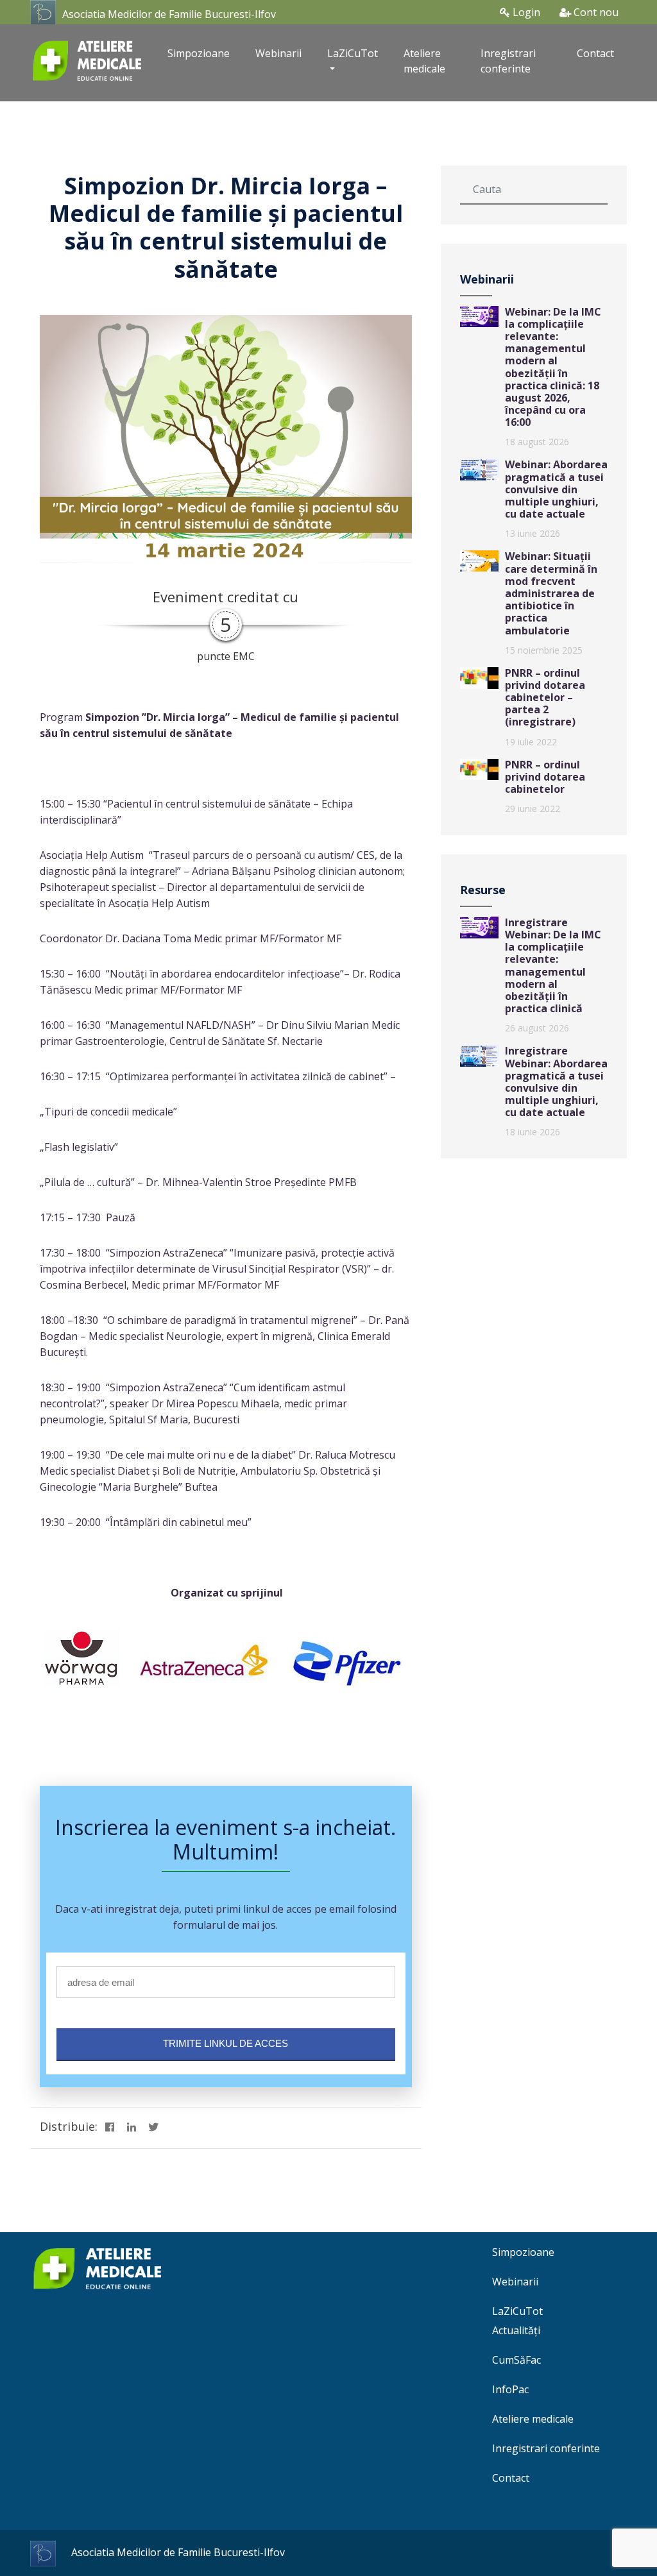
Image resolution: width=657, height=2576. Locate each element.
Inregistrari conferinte (508, 61)
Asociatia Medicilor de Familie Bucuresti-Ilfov (169, 14)
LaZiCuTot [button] (353, 53)
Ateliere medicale (424, 61)
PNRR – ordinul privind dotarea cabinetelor (545, 777)
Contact (595, 53)
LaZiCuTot (517, 2311)
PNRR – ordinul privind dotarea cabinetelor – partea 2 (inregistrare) (545, 698)
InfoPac (510, 2389)
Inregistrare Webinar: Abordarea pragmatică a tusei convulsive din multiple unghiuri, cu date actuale (556, 1081)
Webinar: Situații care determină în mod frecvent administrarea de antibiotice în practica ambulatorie (551, 593)
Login (525, 12)
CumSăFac (516, 2360)
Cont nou (595, 12)
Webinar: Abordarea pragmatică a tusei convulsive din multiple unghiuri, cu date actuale (556, 489)
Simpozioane (199, 53)
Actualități (516, 2330)
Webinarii (278, 53)
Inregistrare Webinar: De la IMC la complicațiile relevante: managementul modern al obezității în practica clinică (553, 965)
